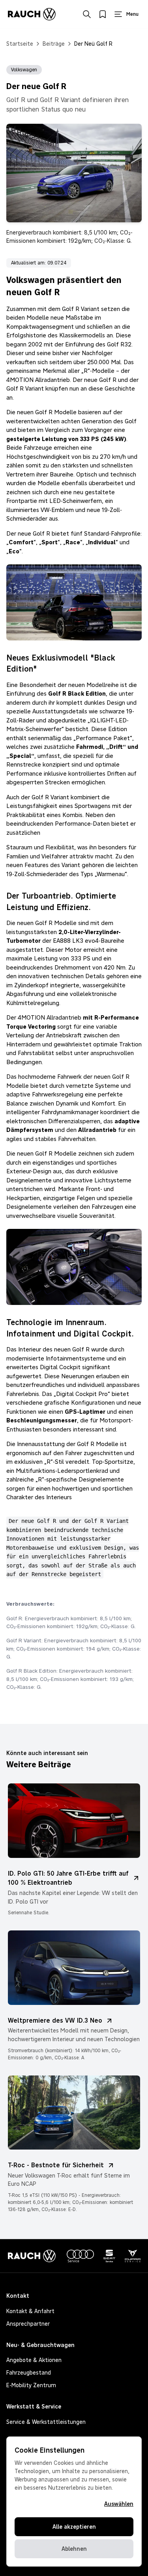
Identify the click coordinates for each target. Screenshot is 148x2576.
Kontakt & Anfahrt (30, 2311)
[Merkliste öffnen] (103, 14)
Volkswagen (24, 70)
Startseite (20, 44)
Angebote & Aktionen (34, 2360)
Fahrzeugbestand (29, 2373)
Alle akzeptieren (74, 2527)
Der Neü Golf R (93, 44)
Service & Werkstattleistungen (46, 2422)
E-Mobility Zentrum (31, 2385)
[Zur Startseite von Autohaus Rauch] (32, 14)
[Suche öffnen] (87, 14)
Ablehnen (74, 2549)
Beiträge (54, 44)
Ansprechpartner (28, 2324)
